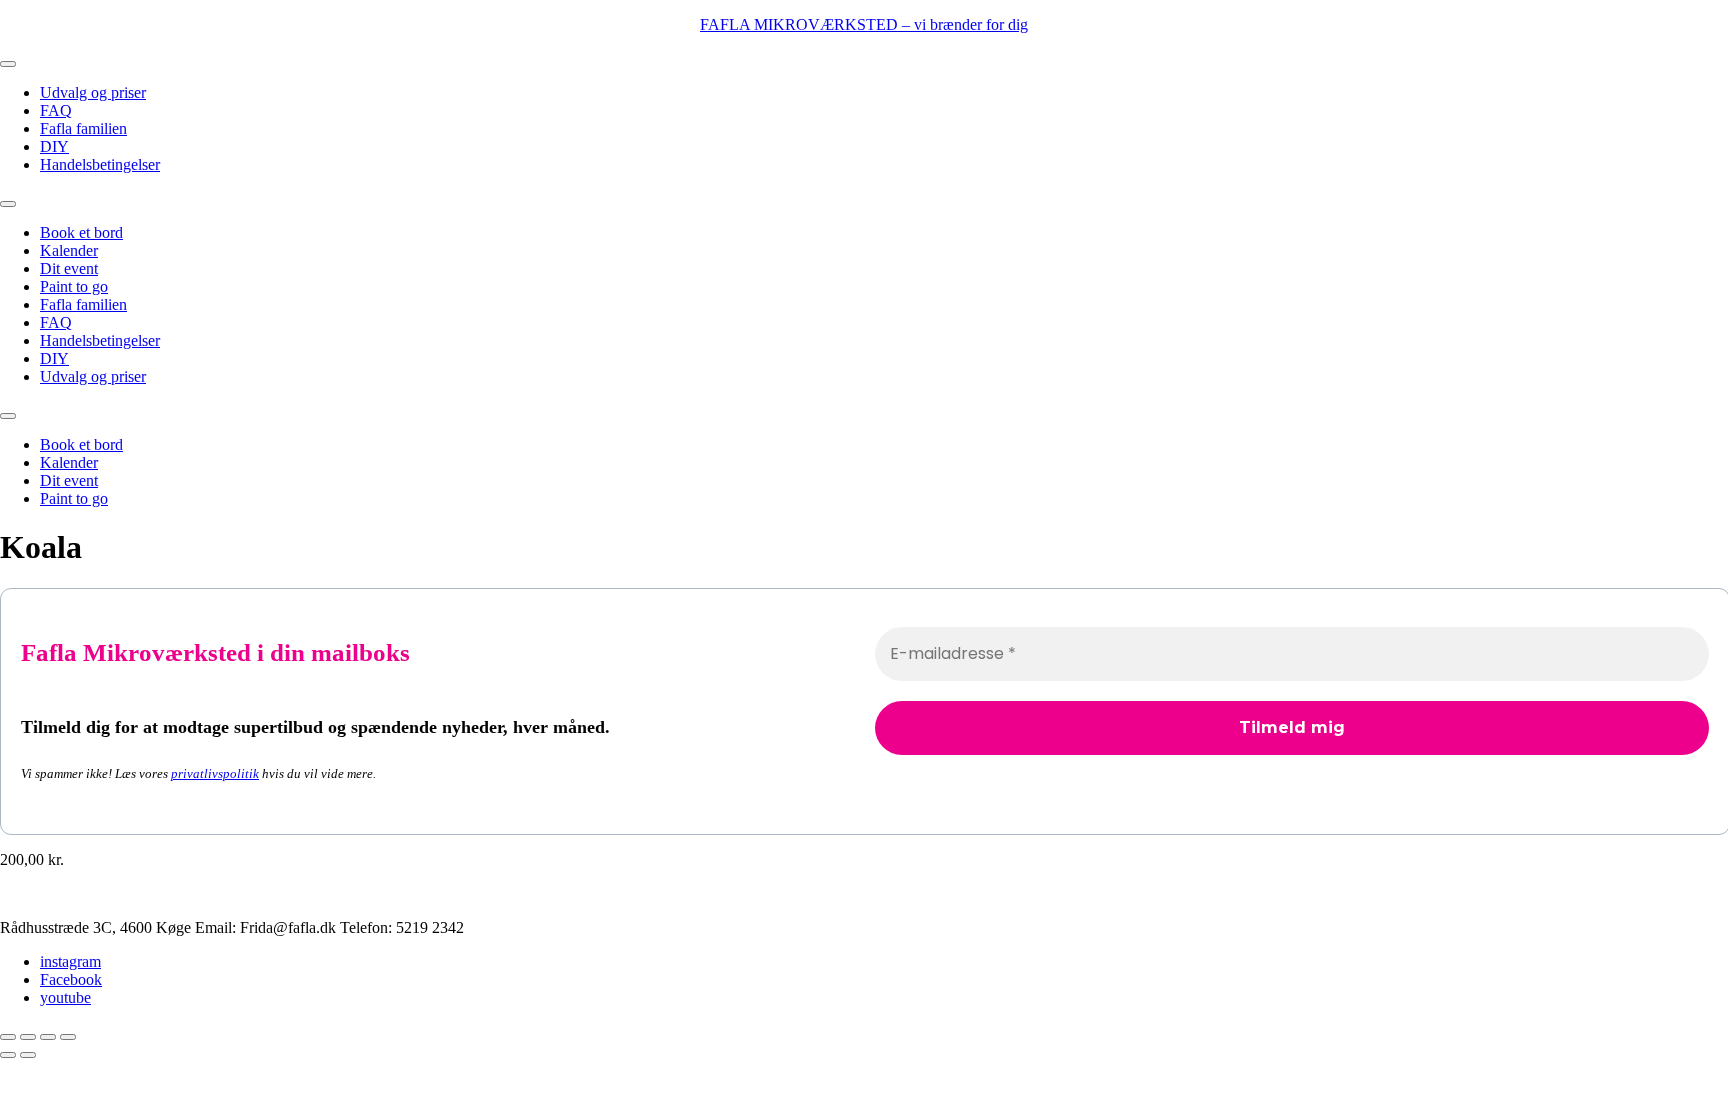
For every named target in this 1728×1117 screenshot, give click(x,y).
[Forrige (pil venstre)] (8, 1055)
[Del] (48, 1037)
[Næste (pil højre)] (28, 1055)
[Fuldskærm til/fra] (28, 1037)
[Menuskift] (8, 64)
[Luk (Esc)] (68, 1037)
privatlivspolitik (215, 773)
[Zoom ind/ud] (8, 1037)
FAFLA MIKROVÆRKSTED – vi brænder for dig (864, 24)
